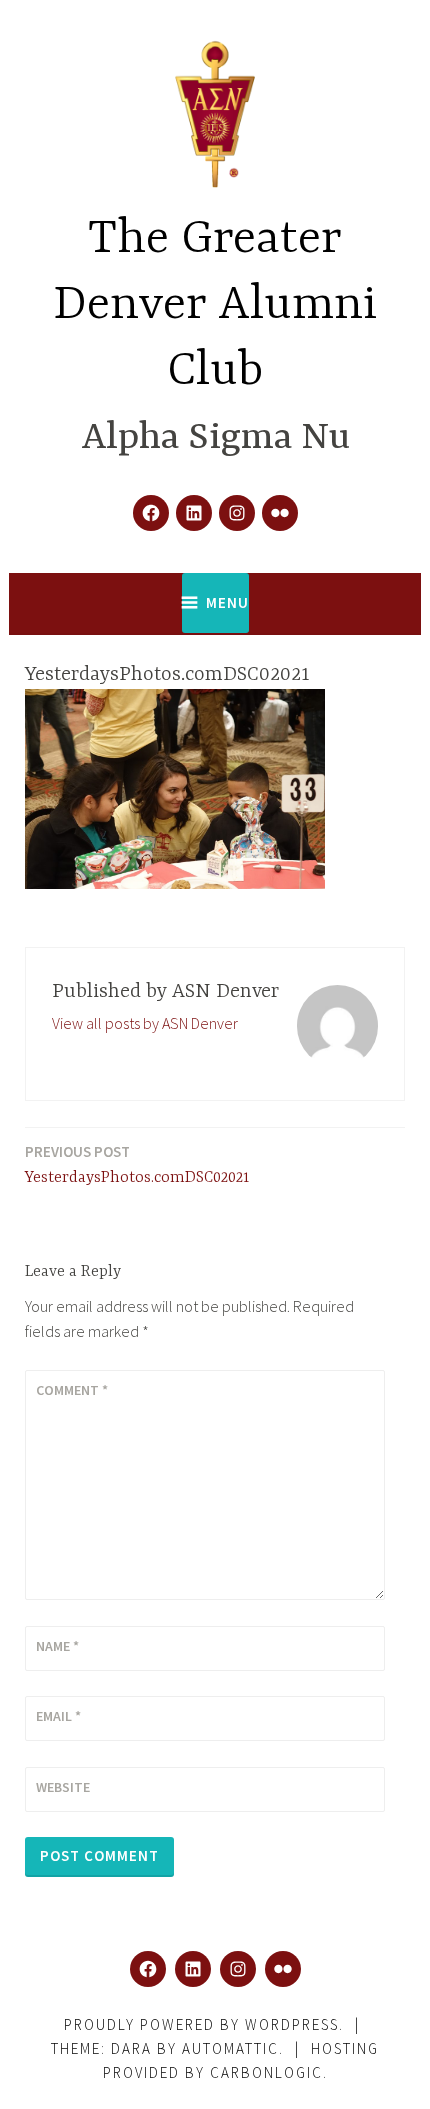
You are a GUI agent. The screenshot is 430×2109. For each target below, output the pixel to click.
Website (63, 1787)
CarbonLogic (266, 2072)
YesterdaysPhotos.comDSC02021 (137, 1164)
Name (57, 1646)
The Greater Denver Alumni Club (215, 305)
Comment (72, 1390)
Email (58, 1716)
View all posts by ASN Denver (145, 1023)
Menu (227, 602)
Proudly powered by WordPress (201, 2024)
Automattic (230, 2048)
